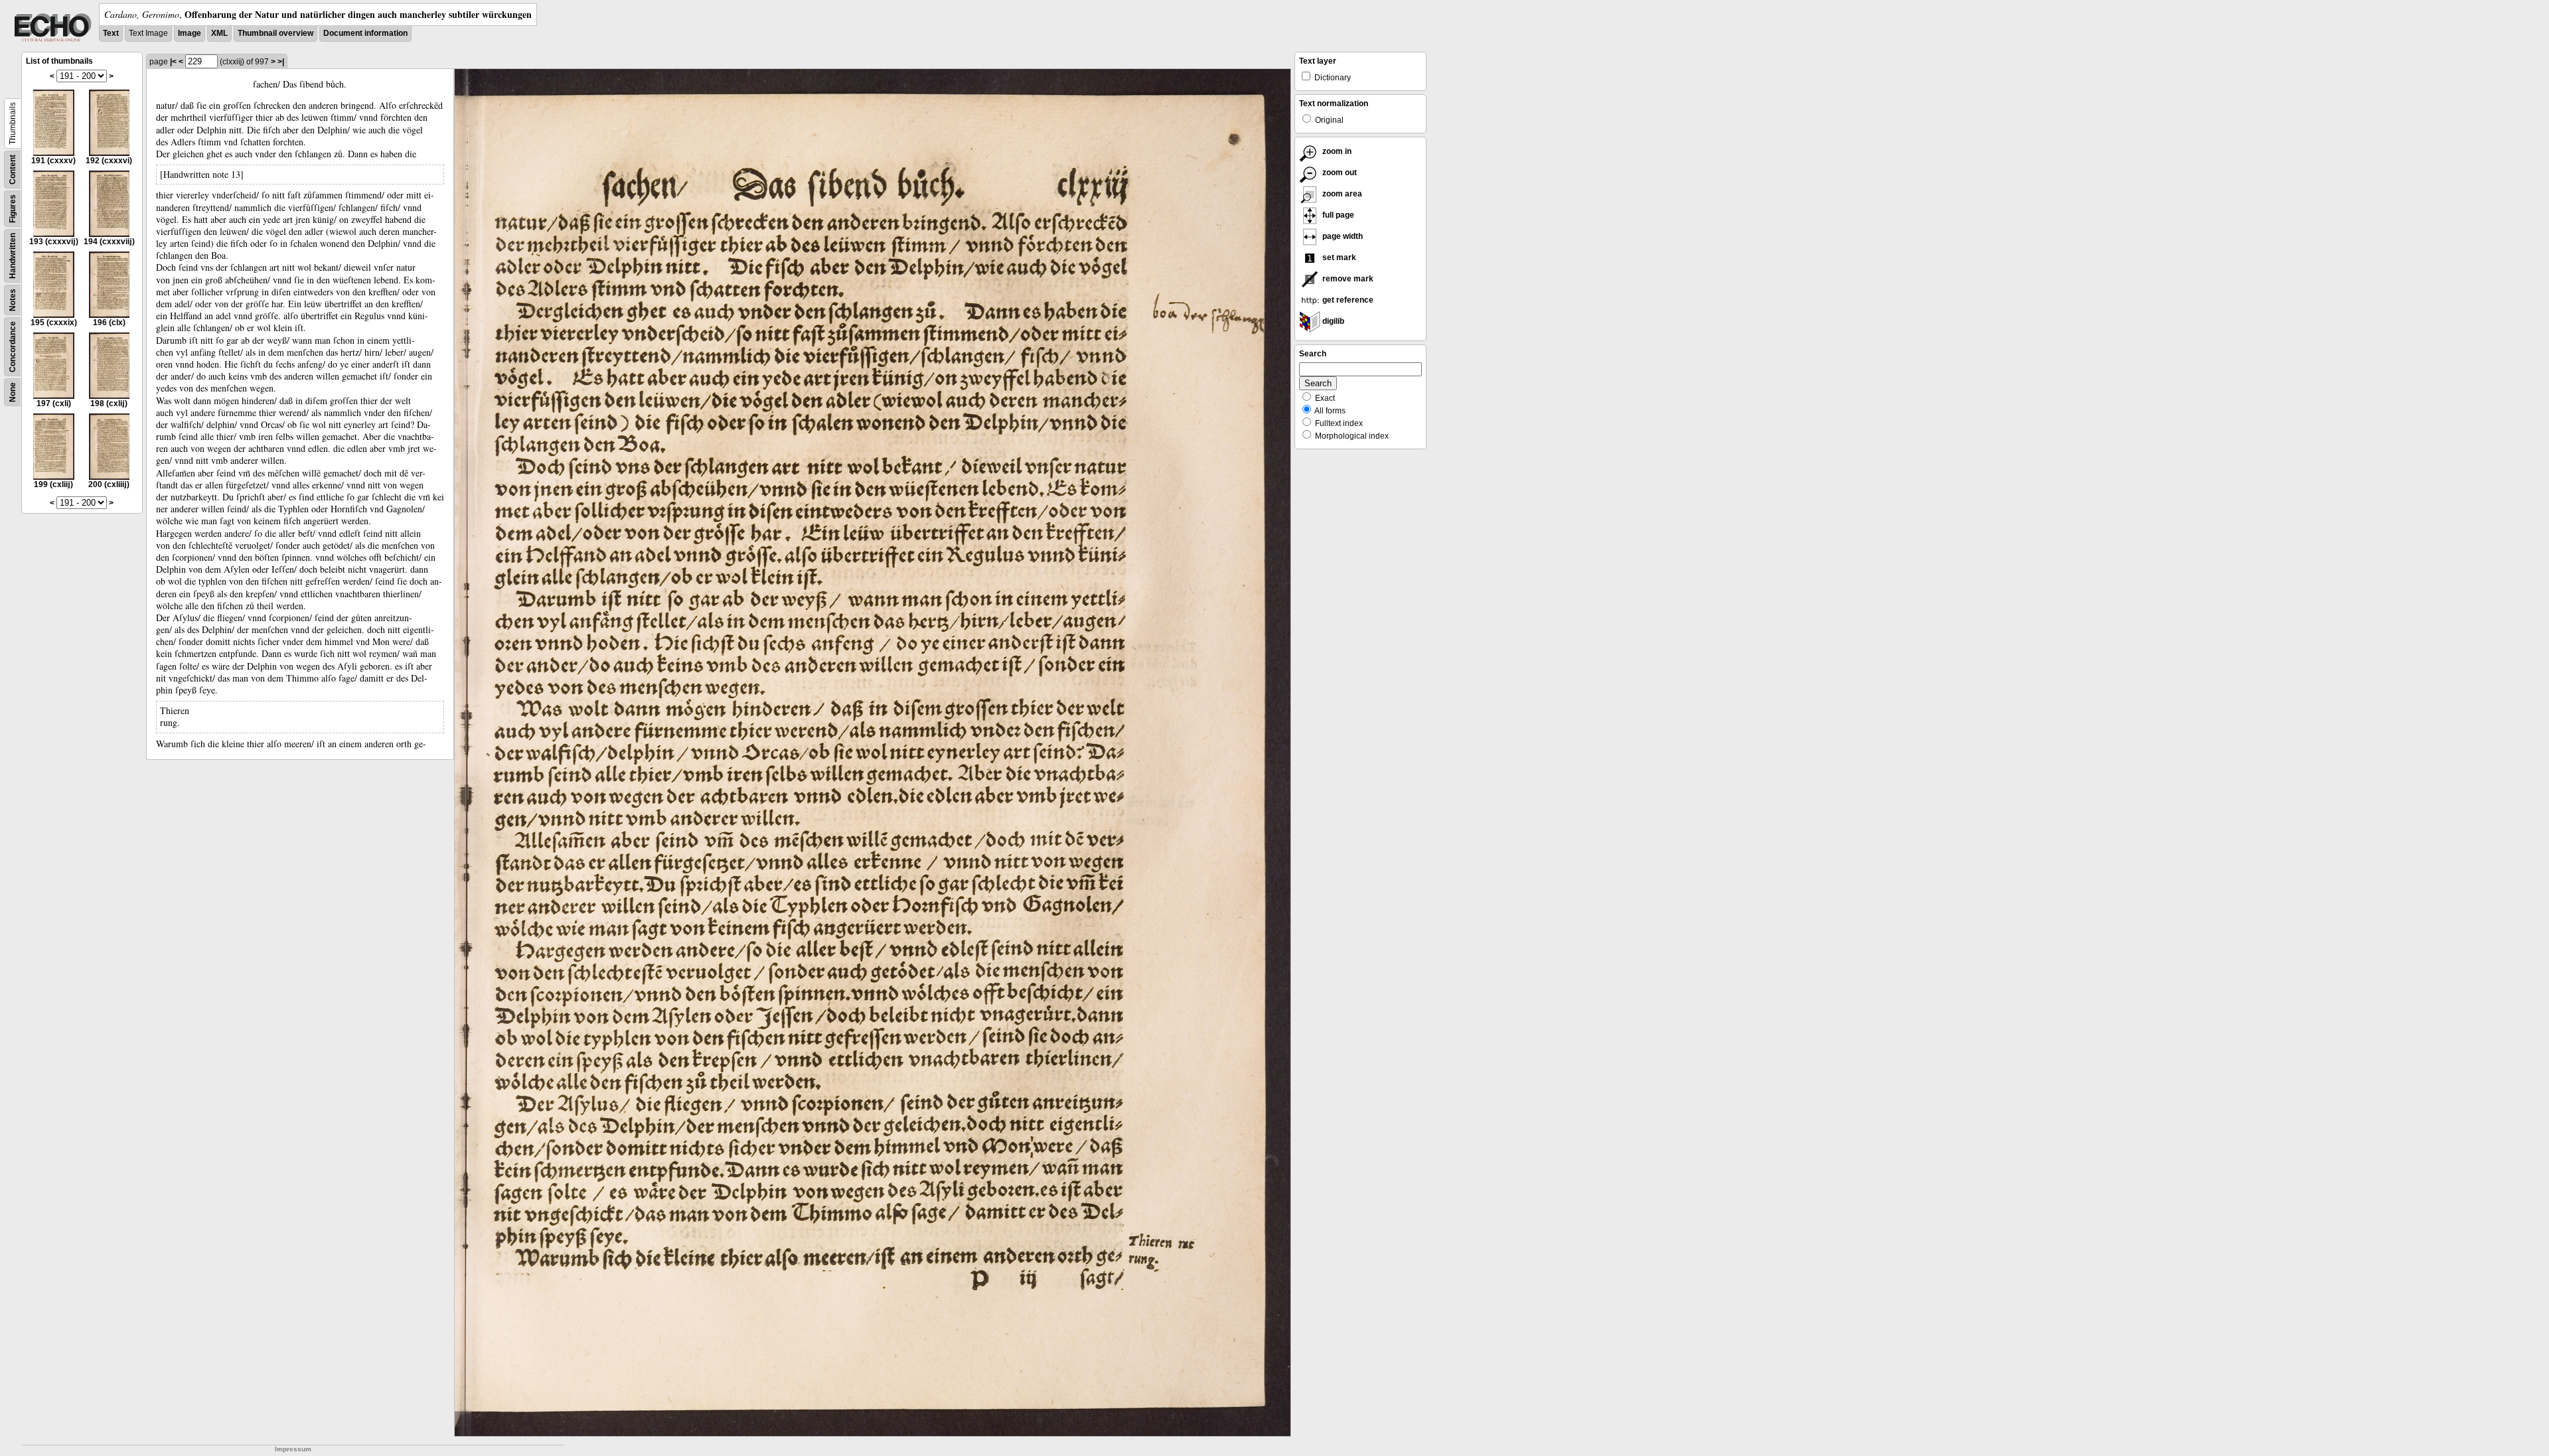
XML (219, 33)
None (13, 392)
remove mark (1347, 279)
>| (281, 62)
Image (190, 33)
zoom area (1341, 194)
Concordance (13, 347)
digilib (1332, 321)
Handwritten (13, 256)
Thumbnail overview (275, 33)
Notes (13, 300)
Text (111, 33)
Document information (365, 33)
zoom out (1339, 173)
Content (13, 170)
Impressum (293, 1449)
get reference (1347, 300)
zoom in (1336, 151)
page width (1342, 236)
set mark (1338, 257)
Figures (13, 209)
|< (173, 62)
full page (1337, 215)
